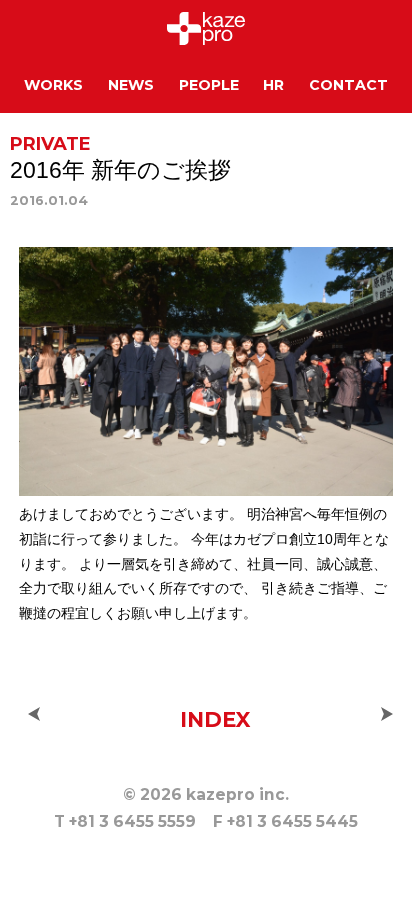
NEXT (387, 714)
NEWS (131, 85)
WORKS (53, 85)
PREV (34, 714)
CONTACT (348, 85)
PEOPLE (209, 85)
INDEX (215, 719)
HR (273, 85)
